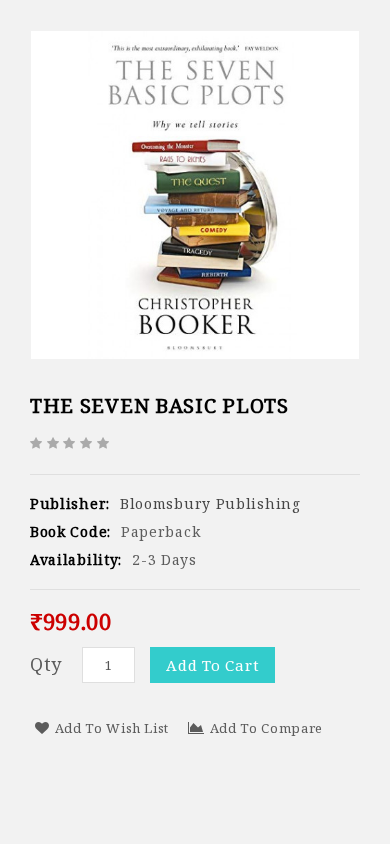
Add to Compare (266, 728)
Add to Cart (212, 665)
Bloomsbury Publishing (210, 503)
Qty (46, 664)
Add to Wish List (112, 728)
